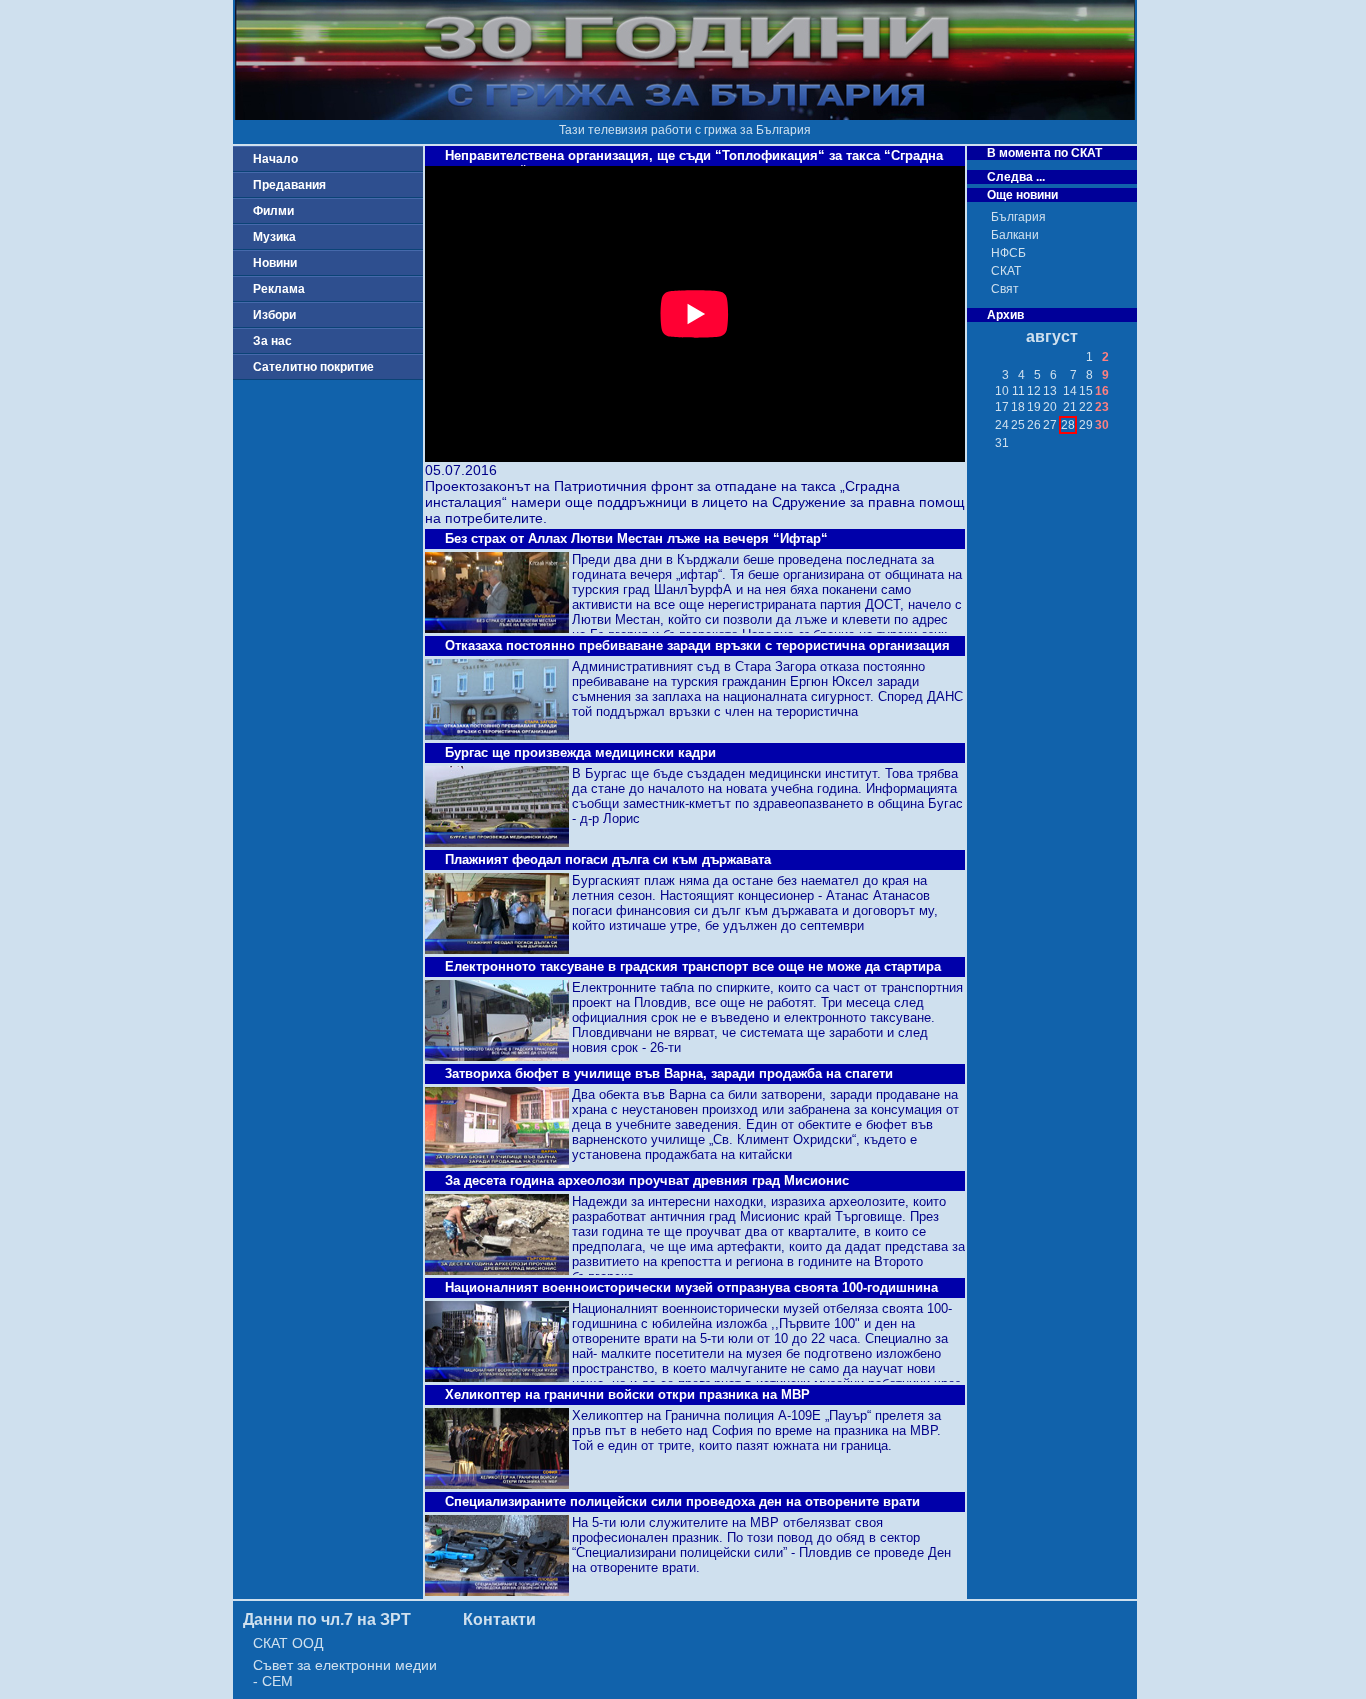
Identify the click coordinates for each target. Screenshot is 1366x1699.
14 (1070, 391)
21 (1070, 407)
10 (1002, 391)
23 (1102, 407)
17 (1002, 407)
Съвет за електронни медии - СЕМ (345, 1673)
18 (1018, 407)
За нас (272, 341)
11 (1018, 391)
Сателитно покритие (313, 367)
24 (1002, 425)
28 (1068, 425)
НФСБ (1008, 253)
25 (1018, 425)
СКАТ (1006, 271)
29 (1086, 425)
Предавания (289, 185)
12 (1034, 391)
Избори (274, 315)
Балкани (1015, 235)
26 (1034, 425)
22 (1086, 407)
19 (1034, 407)
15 (1086, 391)
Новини (275, 263)
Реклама (279, 289)
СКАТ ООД (288, 1643)
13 (1050, 391)
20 (1050, 407)
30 (1102, 425)
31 (1002, 443)
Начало (275, 159)
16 (1102, 391)
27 (1050, 425)
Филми (273, 211)
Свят (1005, 289)
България (1018, 217)
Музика (274, 237)
